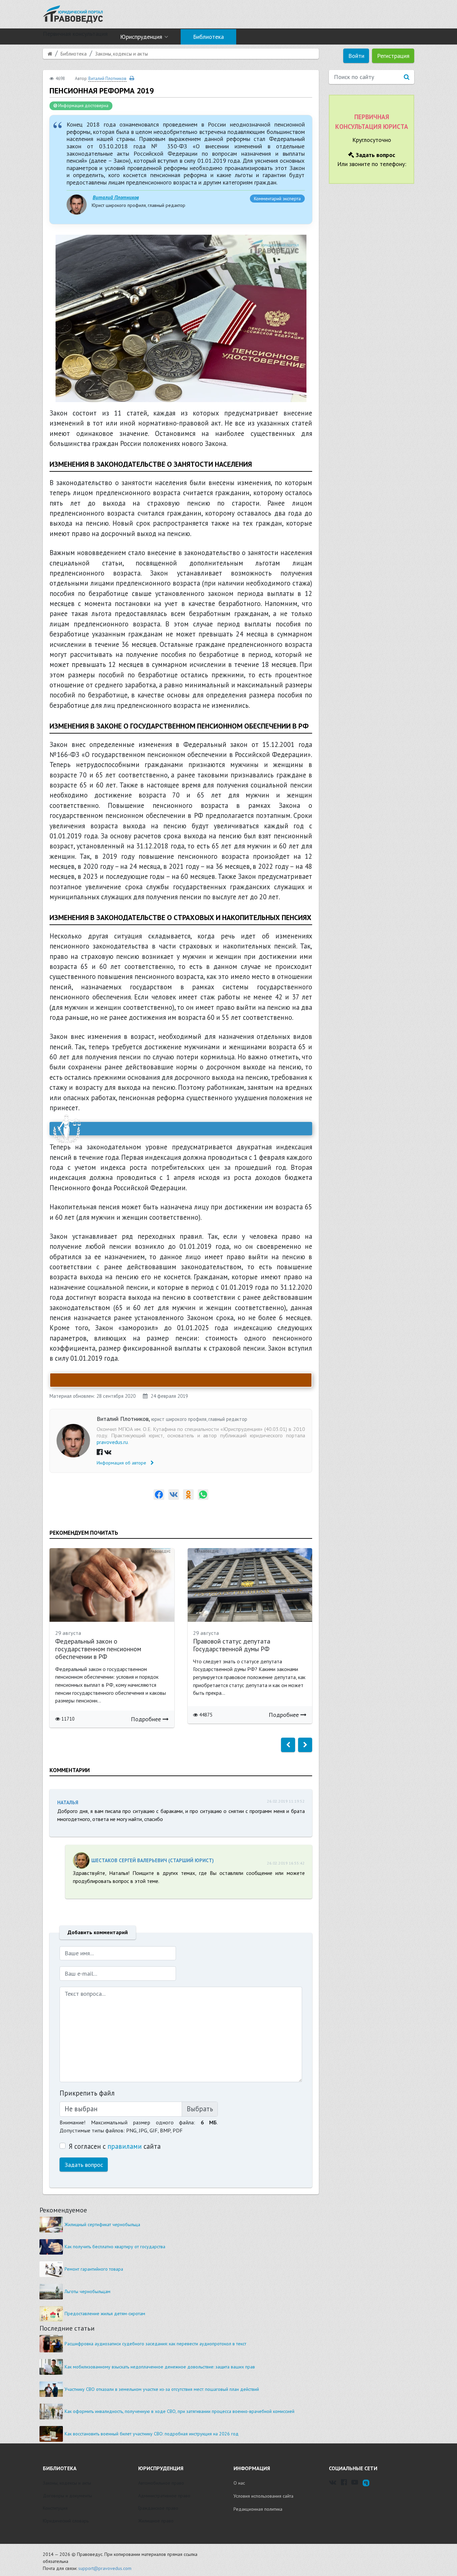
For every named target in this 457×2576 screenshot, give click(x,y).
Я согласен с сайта (115, 2146)
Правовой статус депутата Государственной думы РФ (232, 1645)
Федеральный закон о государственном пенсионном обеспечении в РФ (98, 1649)
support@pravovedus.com (105, 2568)
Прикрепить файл (87, 2093)
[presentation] (288, 1745)
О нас (239, 2483)
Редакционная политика (258, 2509)
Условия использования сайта (263, 2496)
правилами (125, 2146)
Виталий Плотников (116, 197)
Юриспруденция (141, 37)
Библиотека (208, 37)
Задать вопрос (84, 2165)
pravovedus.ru (112, 1442)
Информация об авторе (122, 1463)
